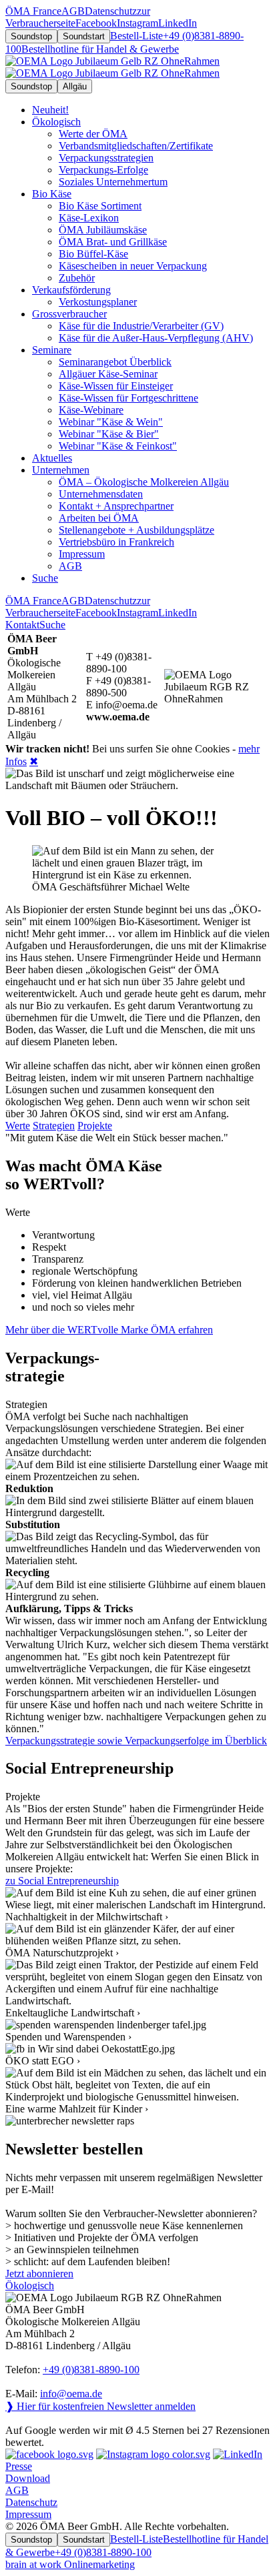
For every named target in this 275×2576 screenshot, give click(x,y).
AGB (17, 2490)
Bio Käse (52, 194)
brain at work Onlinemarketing (70, 2564)
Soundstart (84, 36)
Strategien (54, 1126)
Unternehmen (61, 470)
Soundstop (31, 36)
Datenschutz (31, 2502)
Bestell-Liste (136, 36)
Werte (18, 1126)
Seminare (52, 350)
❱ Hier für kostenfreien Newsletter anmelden (100, 2406)
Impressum (28, 2514)
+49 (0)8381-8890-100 (91, 2370)
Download (28, 2478)
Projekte (95, 1126)
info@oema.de (71, 2394)
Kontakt (22, 625)
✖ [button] (34, 761)
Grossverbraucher (69, 314)
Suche (52, 625)
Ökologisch (56, 122)
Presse (19, 2466)
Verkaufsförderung (71, 290)
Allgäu (75, 86)
